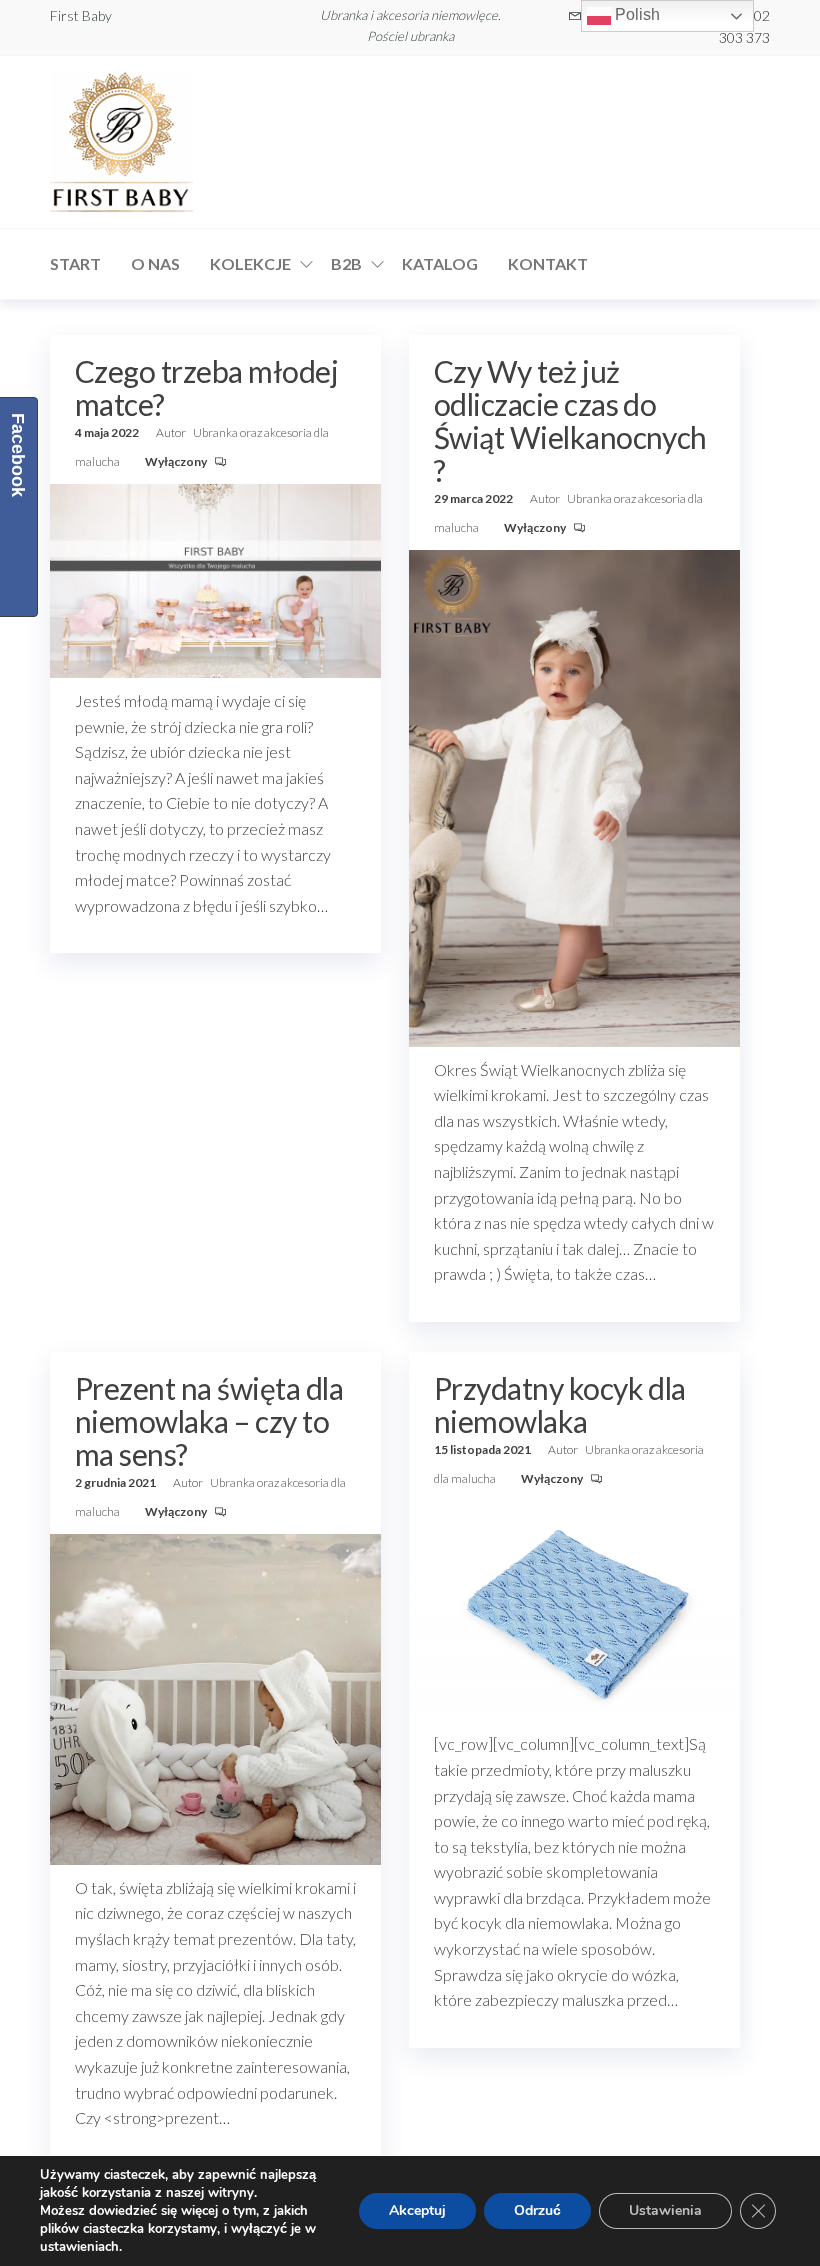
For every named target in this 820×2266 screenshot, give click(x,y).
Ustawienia (665, 2210)
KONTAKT (548, 263)
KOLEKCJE (250, 263)
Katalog (440, 263)
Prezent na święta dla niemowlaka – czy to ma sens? (209, 1421)
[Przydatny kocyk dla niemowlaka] (574, 1608)
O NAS (155, 263)
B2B (346, 263)
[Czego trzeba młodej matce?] (215, 578)
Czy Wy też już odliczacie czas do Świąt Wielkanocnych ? (570, 420)
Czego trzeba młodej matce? (206, 387)
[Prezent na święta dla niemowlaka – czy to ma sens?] (215, 1697)
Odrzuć (537, 2210)
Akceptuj (417, 2210)
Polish (635, 14)
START (75, 263)
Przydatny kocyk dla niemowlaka (560, 1404)
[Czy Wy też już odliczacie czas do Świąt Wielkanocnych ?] (574, 796)
